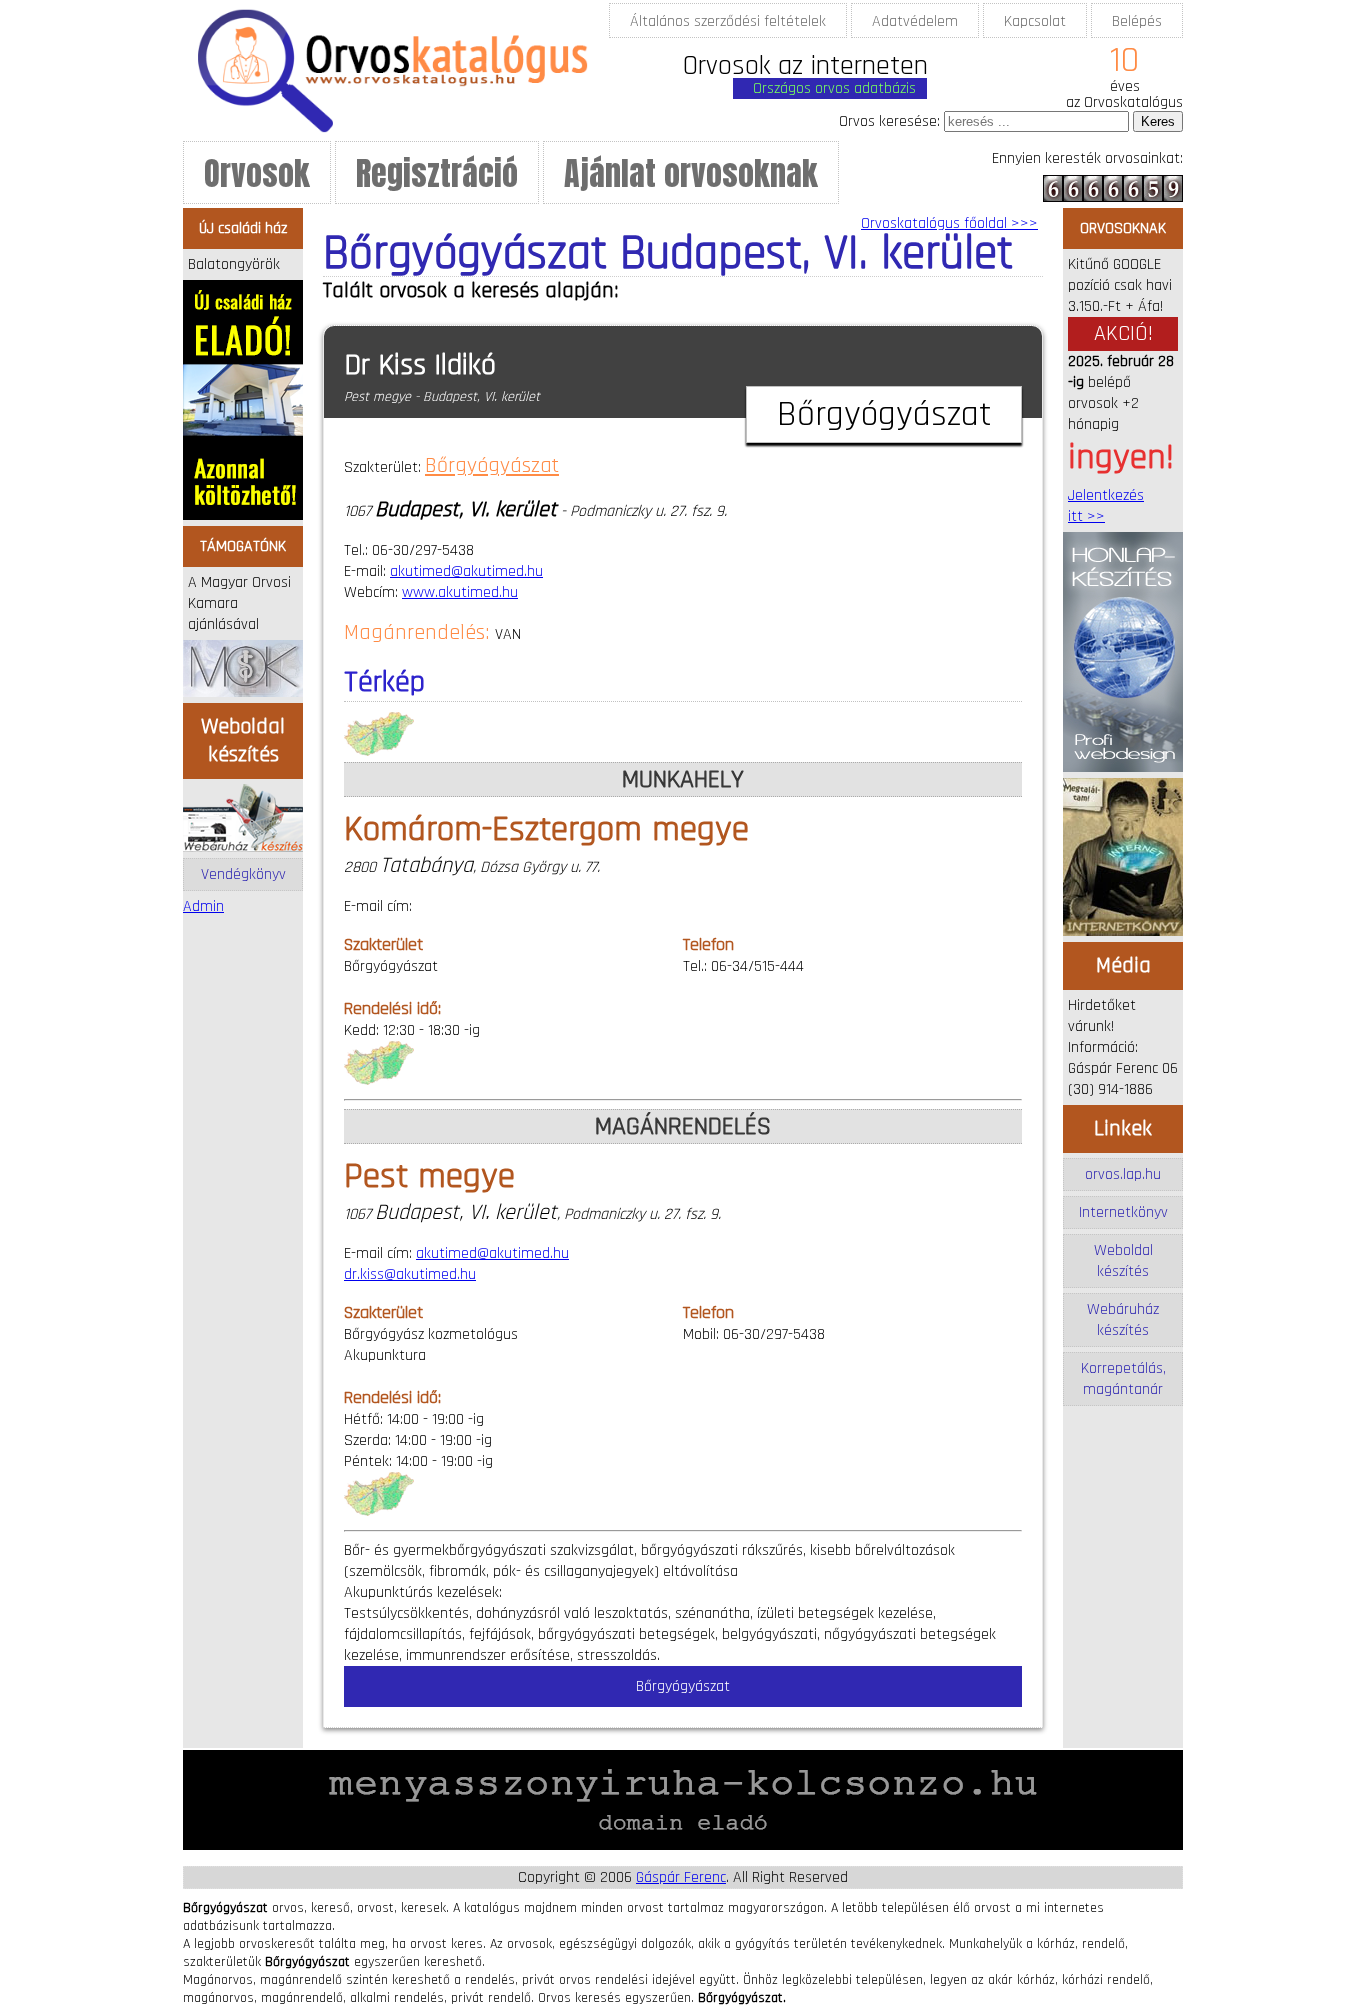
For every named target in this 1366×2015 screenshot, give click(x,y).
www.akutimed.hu (460, 592)
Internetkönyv (1123, 1212)
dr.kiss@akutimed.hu (410, 1274)
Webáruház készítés (1123, 1320)
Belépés (1137, 21)
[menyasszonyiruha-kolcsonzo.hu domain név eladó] (683, 1845)
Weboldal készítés (1123, 1261)
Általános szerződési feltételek (728, 21)
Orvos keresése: (889, 121)
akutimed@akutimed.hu (466, 571)
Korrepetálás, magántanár (1123, 1379)
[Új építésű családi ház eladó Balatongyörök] (243, 515)
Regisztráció (437, 173)
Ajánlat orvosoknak (691, 173)
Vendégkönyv (243, 874)
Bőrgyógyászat (492, 466)
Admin (203, 906)
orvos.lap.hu (1123, 1174)
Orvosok (257, 173)
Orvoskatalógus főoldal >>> (949, 223)
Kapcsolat (1035, 21)
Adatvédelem (915, 21)
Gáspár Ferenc (681, 1877)
